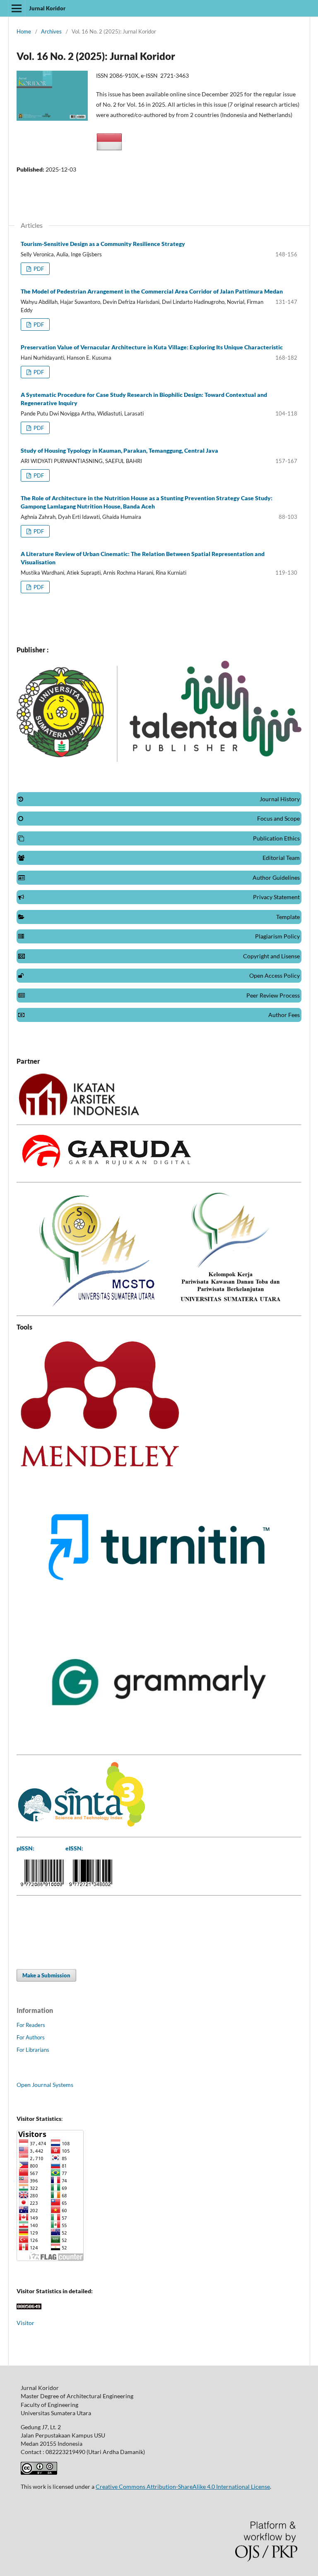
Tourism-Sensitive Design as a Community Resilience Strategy (103, 244)
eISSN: (74, 1848)
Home (24, 31)
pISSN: (25, 1848)
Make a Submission (46, 1975)
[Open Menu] (17, 8)
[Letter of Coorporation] (79, 1113)
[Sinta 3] (81, 1825)
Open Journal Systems (45, 2085)
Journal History (280, 799)
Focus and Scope (278, 818)
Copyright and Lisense (271, 956)
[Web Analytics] (29, 2307)
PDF (38, 269)
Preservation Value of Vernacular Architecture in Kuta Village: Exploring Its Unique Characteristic (152, 347)
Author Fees (284, 1015)
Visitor (25, 2323)
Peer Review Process (273, 995)
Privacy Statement (276, 897)
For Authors (31, 2037)
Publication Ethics (276, 838)
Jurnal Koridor (47, 8)
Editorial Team (281, 858)
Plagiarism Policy (277, 936)
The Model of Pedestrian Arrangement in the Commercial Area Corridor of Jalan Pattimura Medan (152, 291)
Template (288, 917)
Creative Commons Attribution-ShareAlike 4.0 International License (183, 2486)
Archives (51, 31)
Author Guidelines (276, 877)
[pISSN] (42, 1884)
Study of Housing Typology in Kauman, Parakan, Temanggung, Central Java (119, 450)
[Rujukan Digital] (105, 1171)
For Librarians (33, 2050)
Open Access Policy (275, 975)
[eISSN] (90, 1884)
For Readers (31, 2025)
